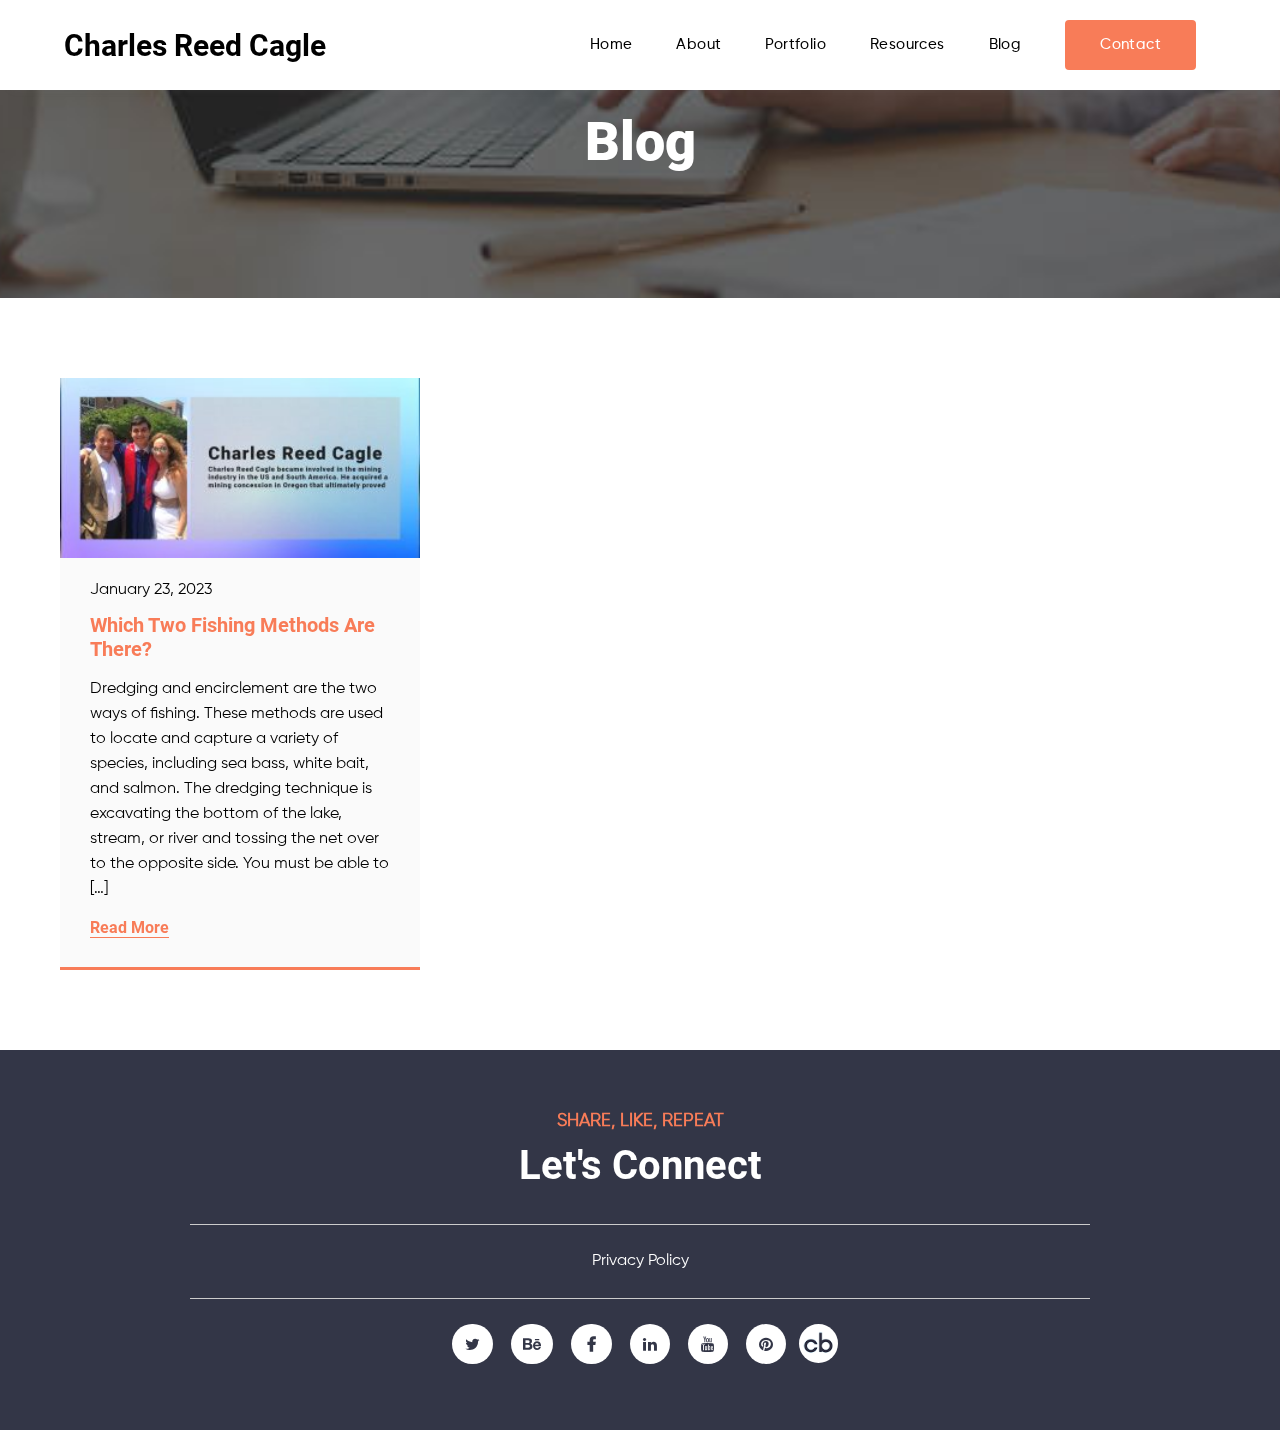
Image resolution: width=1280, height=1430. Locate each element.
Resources (907, 44)
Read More (129, 927)
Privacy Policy (640, 1261)
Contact (1130, 44)
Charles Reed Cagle (195, 45)
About (698, 44)
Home (611, 44)
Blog (1005, 44)
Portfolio (795, 44)
